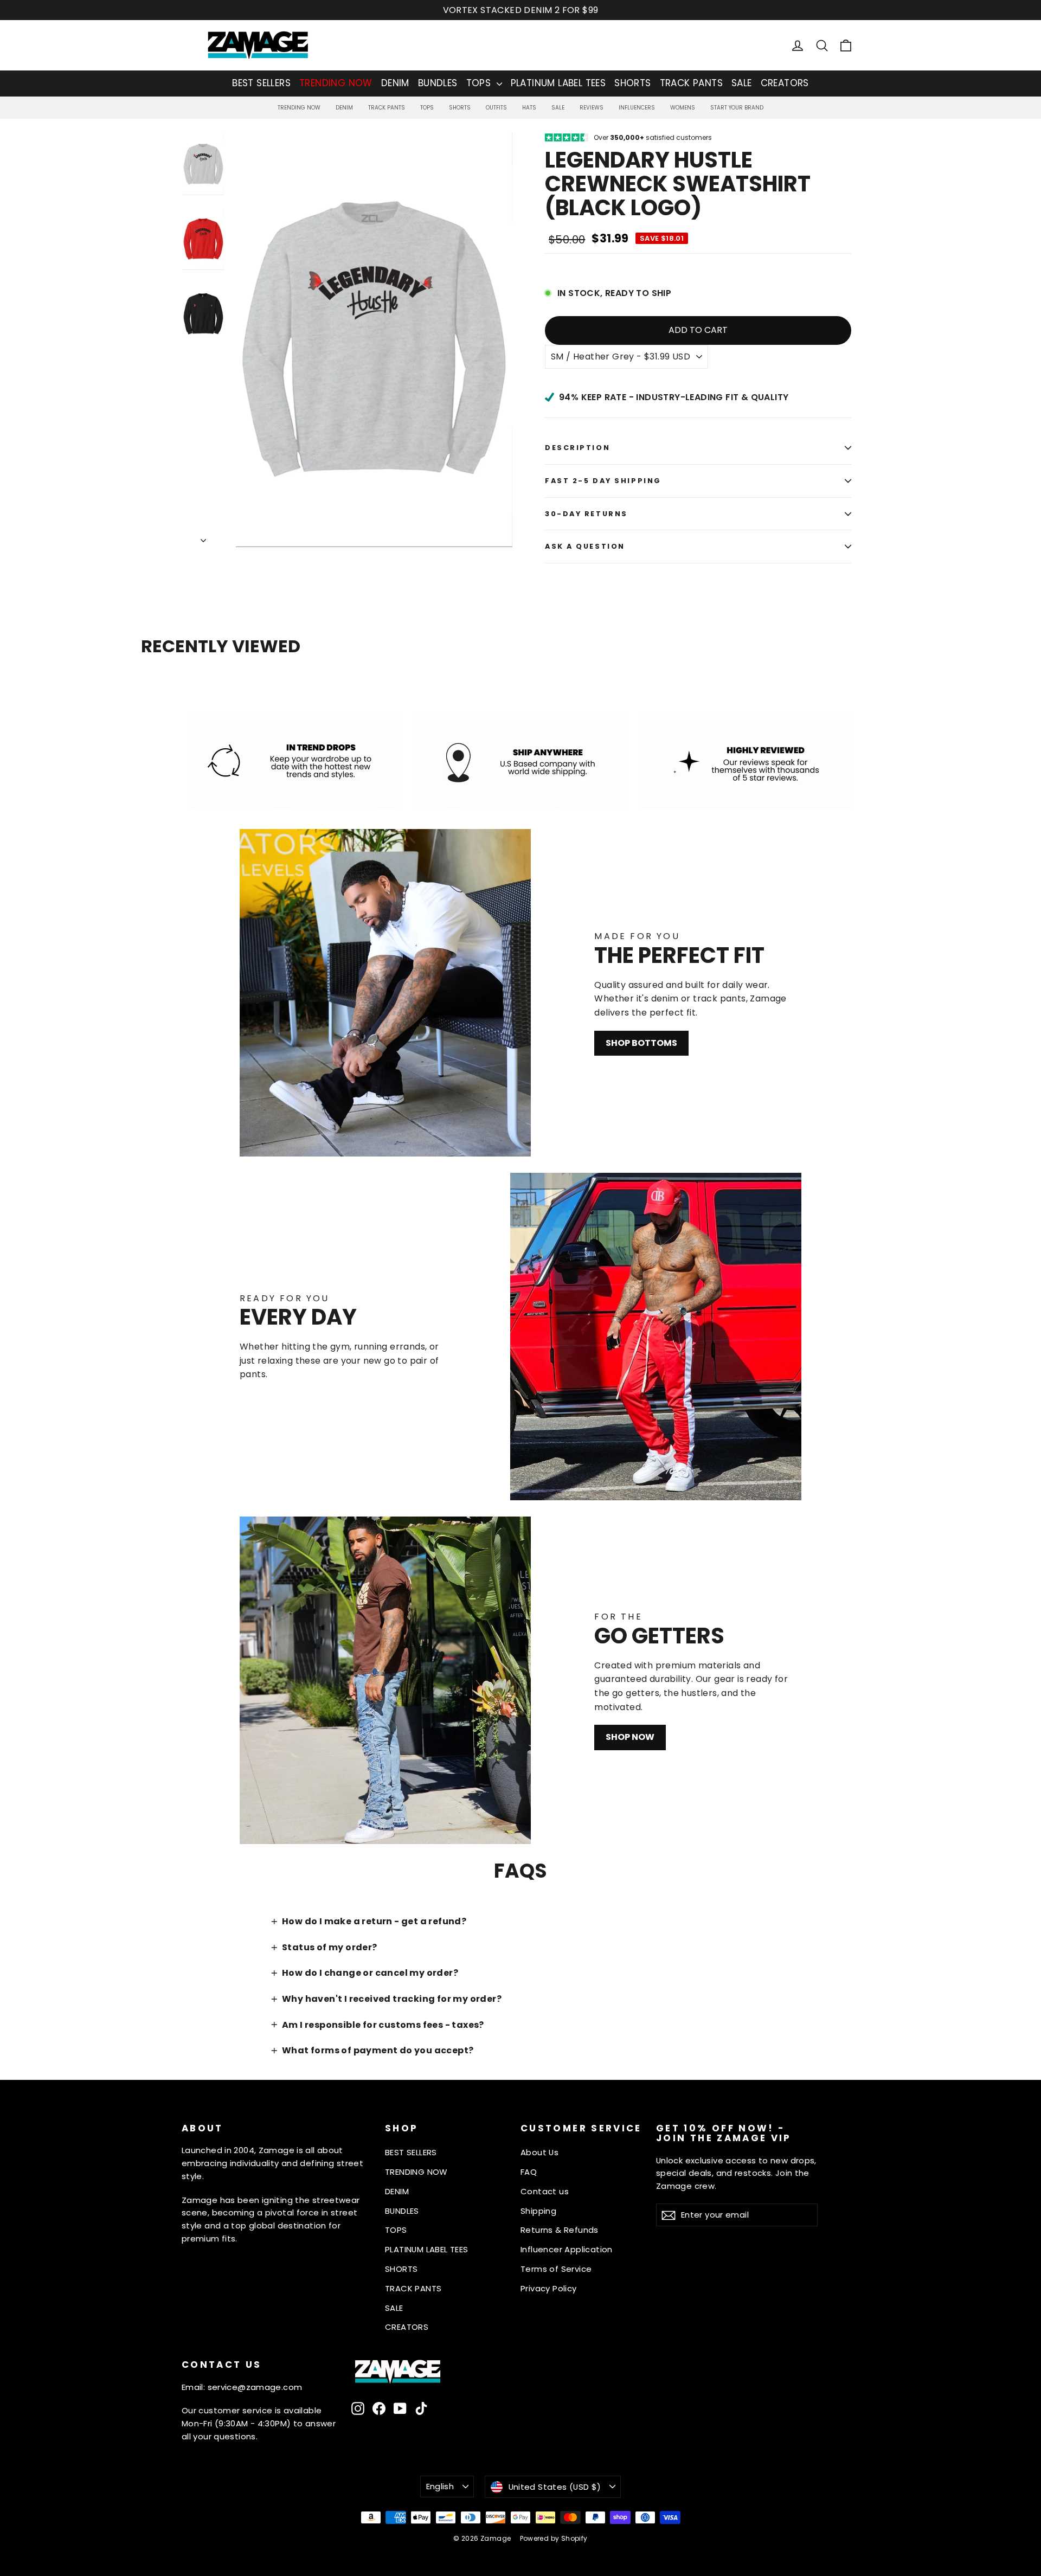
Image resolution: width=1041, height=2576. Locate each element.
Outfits (496, 108)
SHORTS (632, 83)
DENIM (395, 83)
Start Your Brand (737, 108)
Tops (427, 108)
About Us (539, 2152)
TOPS (480, 83)
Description (577, 448)
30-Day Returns (586, 514)
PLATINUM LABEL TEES (558, 83)
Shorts (460, 108)
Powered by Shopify (554, 2538)
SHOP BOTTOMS (641, 1043)
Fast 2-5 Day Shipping (603, 481)
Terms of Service (556, 2269)
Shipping (538, 2211)
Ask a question (585, 546)
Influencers (637, 108)
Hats (529, 108)
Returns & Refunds (560, 2230)
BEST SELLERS (261, 83)
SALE (742, 83)
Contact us (545, 2191)
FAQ (529, 2172)
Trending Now (299, 108)
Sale (558, 108)
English (440, 2486)
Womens (683, 108)
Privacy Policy (549, 2288)
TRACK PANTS (691, 83)
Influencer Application (567, 2249)
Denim (344, 108)
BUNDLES (438, 83)
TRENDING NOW (336, 83)
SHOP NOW (630, 1737)
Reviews (592, 108)
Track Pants (387, 108)
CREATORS (785, 83)
